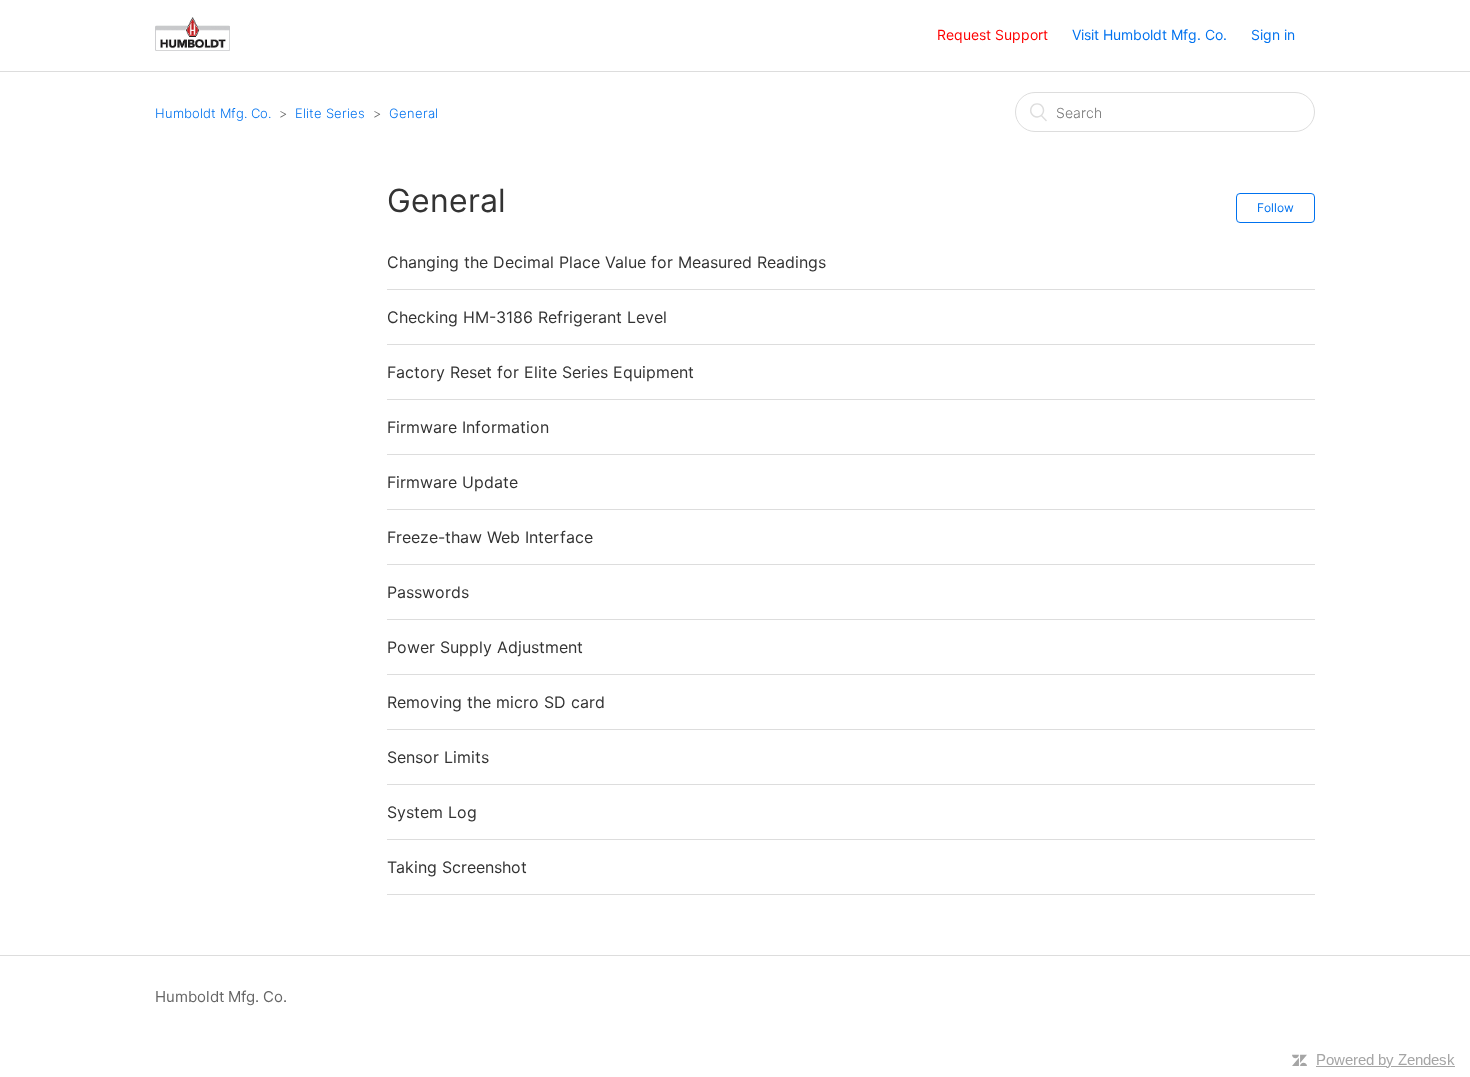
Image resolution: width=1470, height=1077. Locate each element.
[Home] (192, 45)
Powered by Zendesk (1385, 1059)
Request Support (992, 34)
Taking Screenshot (457, 867)
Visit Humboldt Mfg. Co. (1149, 34)
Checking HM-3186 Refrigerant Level (527, 317)
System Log (432, 812)
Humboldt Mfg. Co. (213, 113)
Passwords (428, 592)
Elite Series (330, 113)
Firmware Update (452, 482)
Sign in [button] (1273, 34)
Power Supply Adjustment (485, 647)
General (413, 113)
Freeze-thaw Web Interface (490, 537)
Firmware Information (468, 427)
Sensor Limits (438, 757)
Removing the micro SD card (496, 702)
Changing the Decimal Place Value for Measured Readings (606, 262)
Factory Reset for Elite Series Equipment (540, 372)
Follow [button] (1275, 207)
